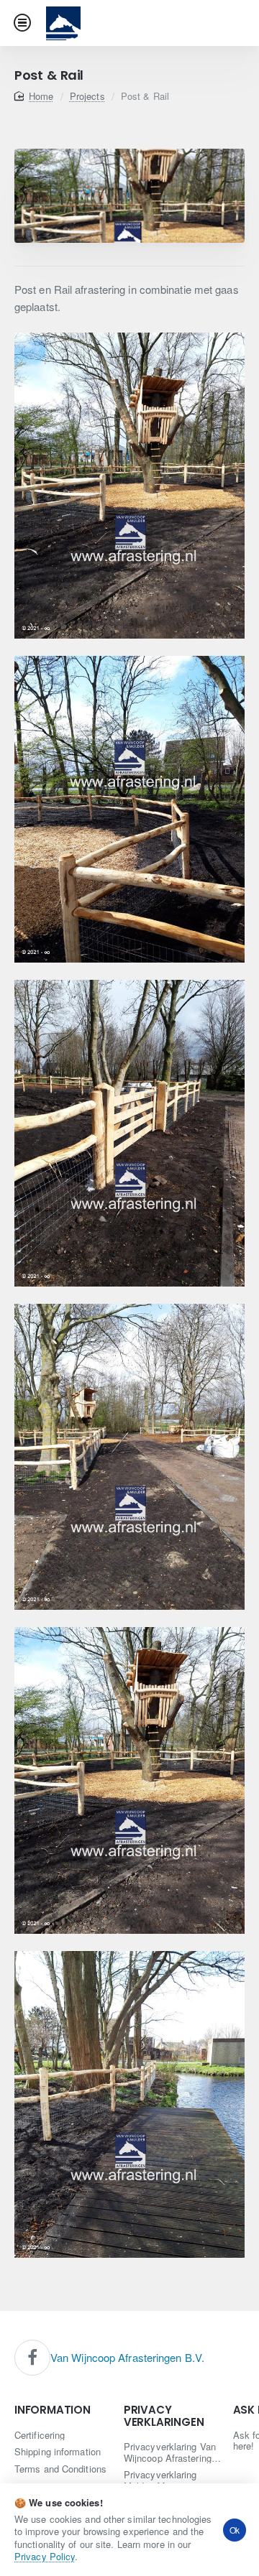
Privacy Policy (45, 2556)
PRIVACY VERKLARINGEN (164, 2416)
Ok (235, 2530)
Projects (87, 96)
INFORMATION (53, 2410)
